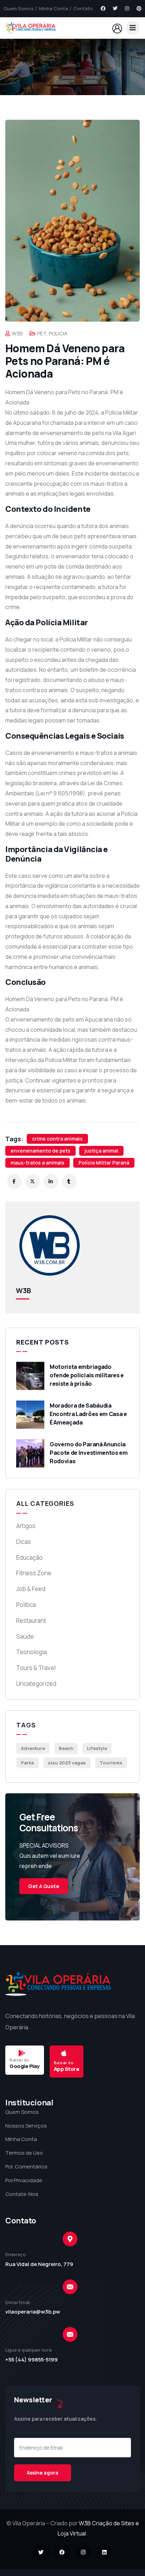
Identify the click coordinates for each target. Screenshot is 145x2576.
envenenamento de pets (40, 1151)
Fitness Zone (34, 1573)
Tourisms (111, 1763)
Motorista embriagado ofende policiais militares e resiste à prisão (87, 1375)
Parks (27, 1763)
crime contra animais (57, 1139)
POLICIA (58, 333)
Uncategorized (36, 1684)
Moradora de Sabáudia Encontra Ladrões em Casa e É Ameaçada (88, 1414)
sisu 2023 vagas (67, 1763)
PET (42, 333)
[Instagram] (127, 8)
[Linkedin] (104, 2552)
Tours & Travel (36, 1668)
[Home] (30, 28)
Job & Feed (31, 1589)
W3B (17, 333)
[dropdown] (133, 28)
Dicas (24, 1542)
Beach (66, 1748)
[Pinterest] (139, 8)
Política (26, 1605)
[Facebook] (103, 8)
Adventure (33, 1748)
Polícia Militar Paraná (104, 1163)
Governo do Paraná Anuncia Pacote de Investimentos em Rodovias (89, 1453)
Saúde (25, 1636)
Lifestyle (97, 1748)
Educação (29, 1557)
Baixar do (20, 2060)
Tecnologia (31, 1652)
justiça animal (101, 1151)
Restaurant (31, 1621)
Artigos (26, 1526)
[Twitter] (115, 8)
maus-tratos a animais (37, 1163)
